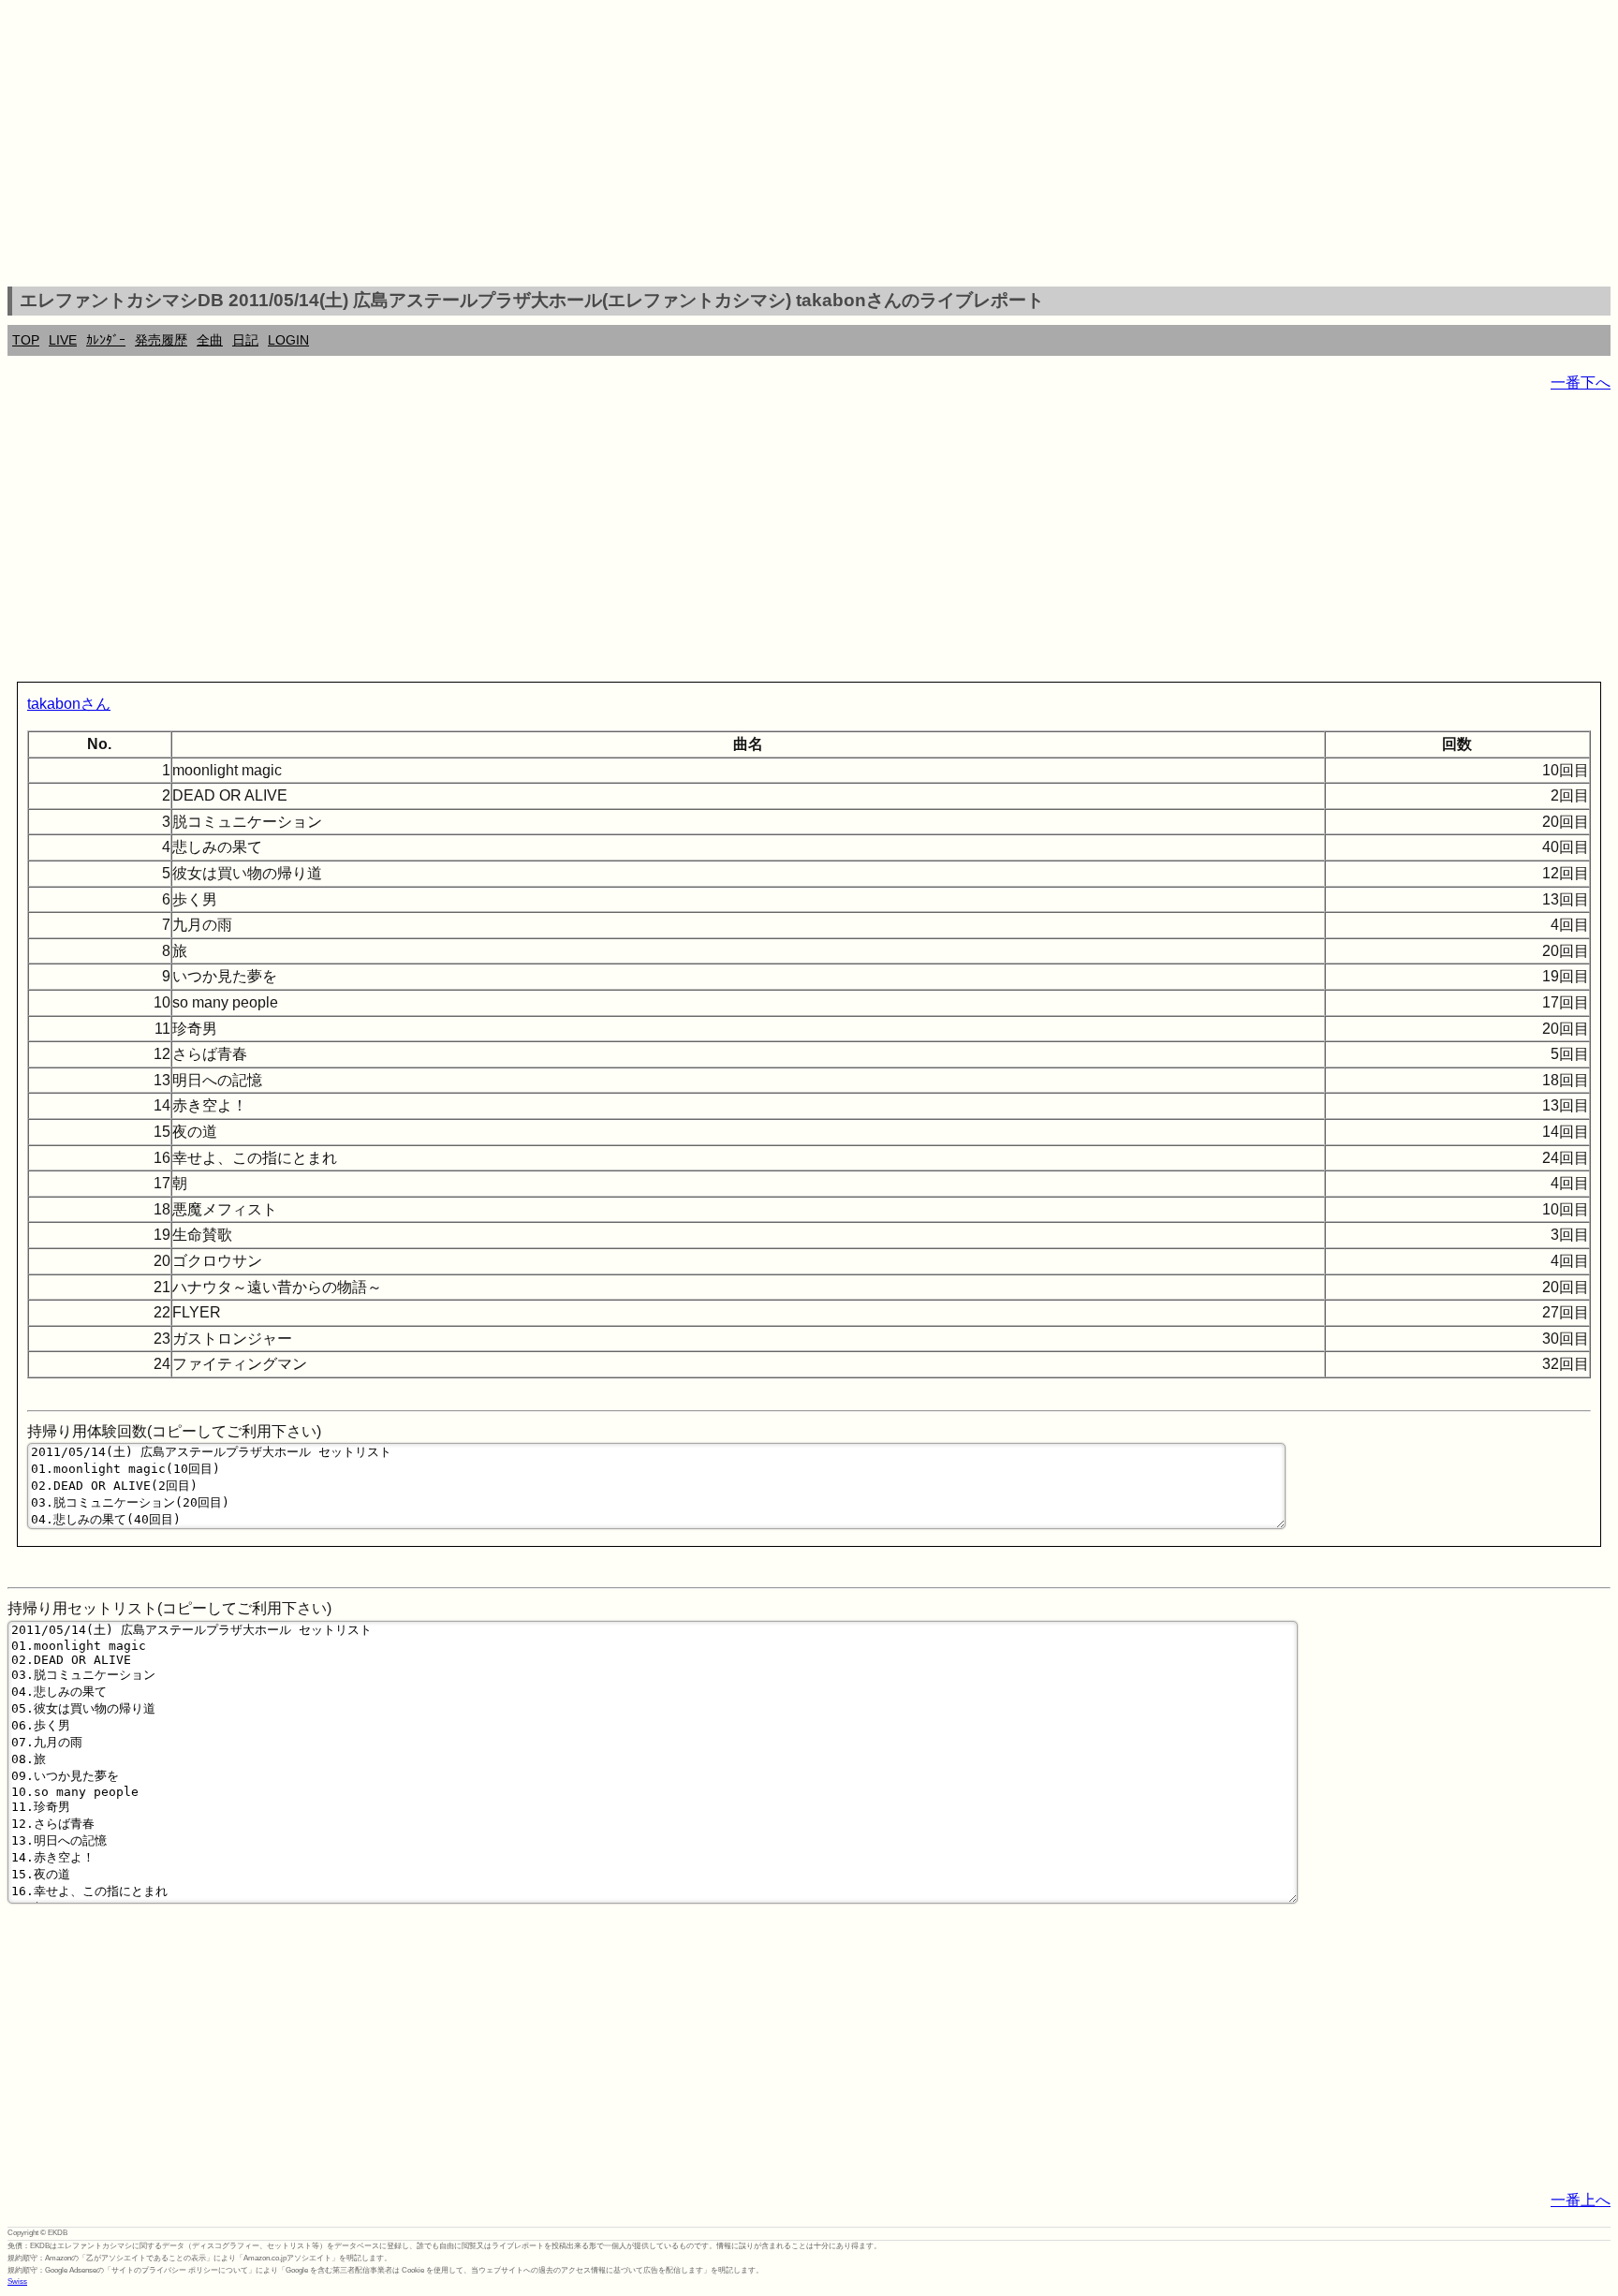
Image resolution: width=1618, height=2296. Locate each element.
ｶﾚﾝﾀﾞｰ (106, 340)
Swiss (17, 2281)
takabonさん (69, 704)
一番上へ (1581, 2200)
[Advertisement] (809, 146)
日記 (245, 340)
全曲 (210, 340)
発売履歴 (161, 340)
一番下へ (1581, 383)
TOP (26, 340)
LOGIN (288, 340)
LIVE (63, 340)
